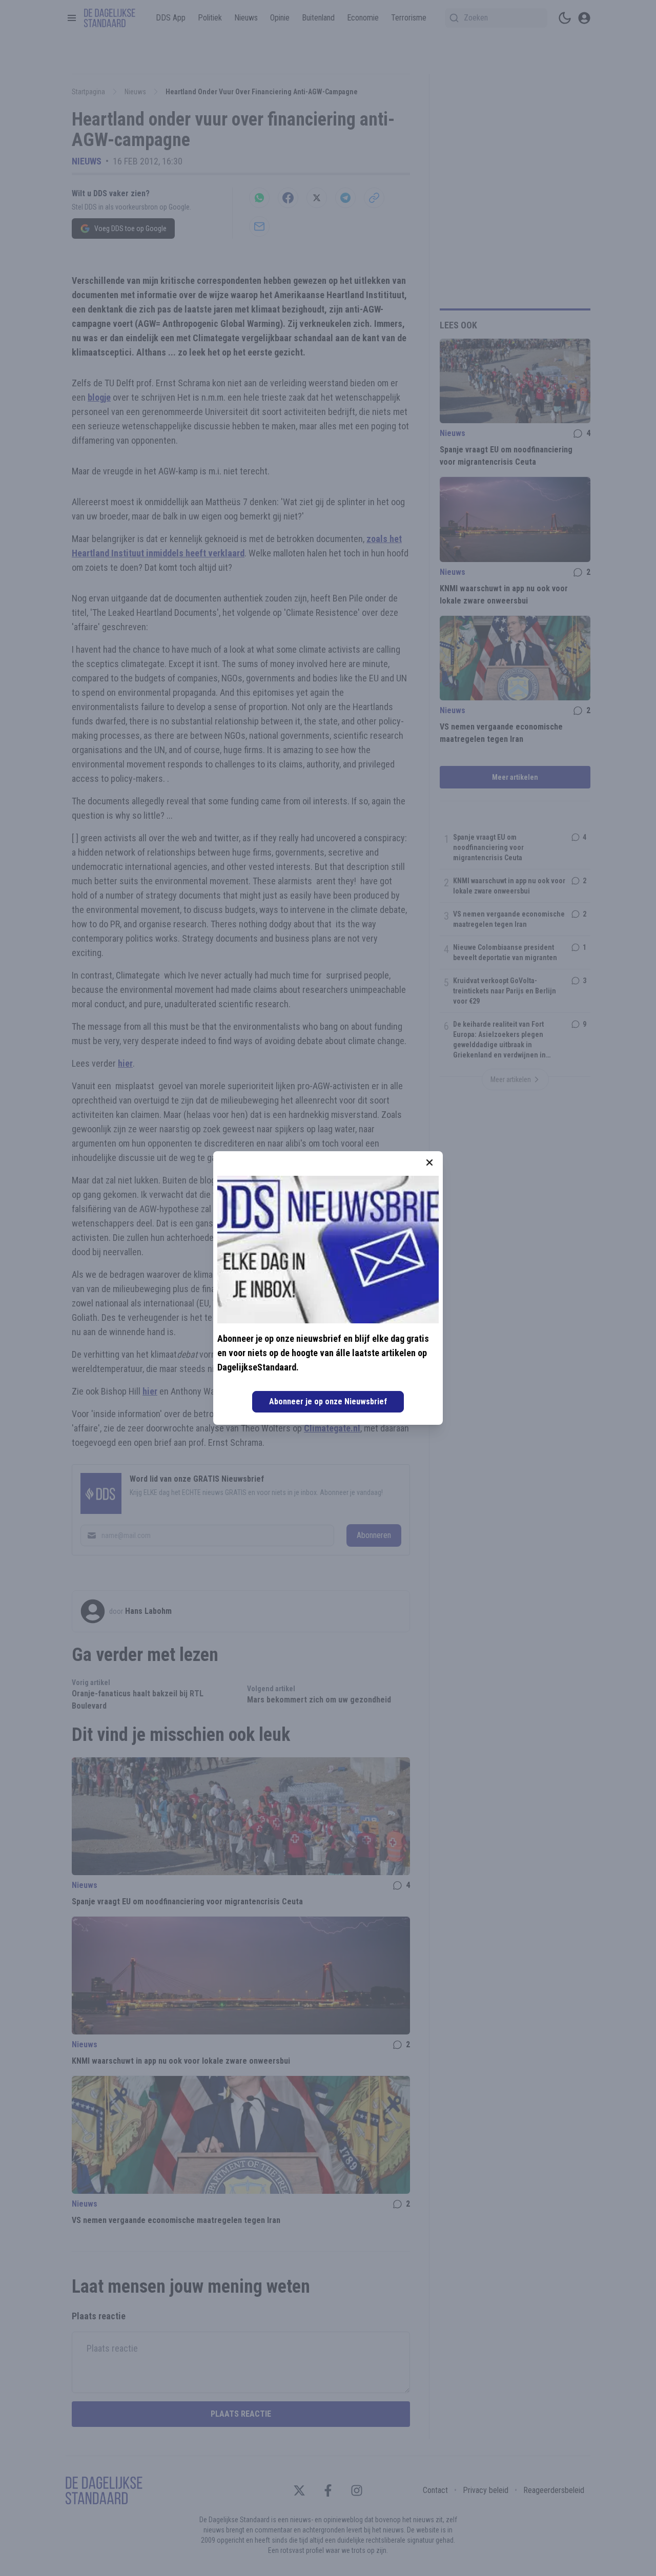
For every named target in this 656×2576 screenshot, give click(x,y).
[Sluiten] (429, 1162)
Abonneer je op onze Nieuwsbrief (328, 1401)
